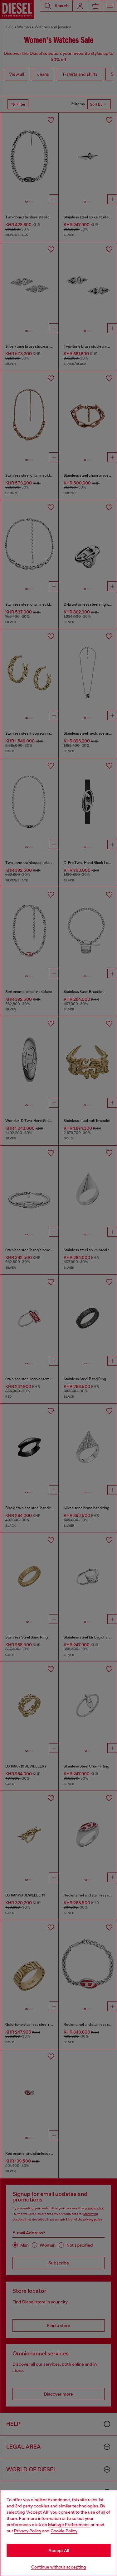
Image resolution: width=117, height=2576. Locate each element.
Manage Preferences (69, 2525)
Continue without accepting (59, 2567)
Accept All (59, 2550)
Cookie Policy (64, 2531)
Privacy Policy (28, 2531)
